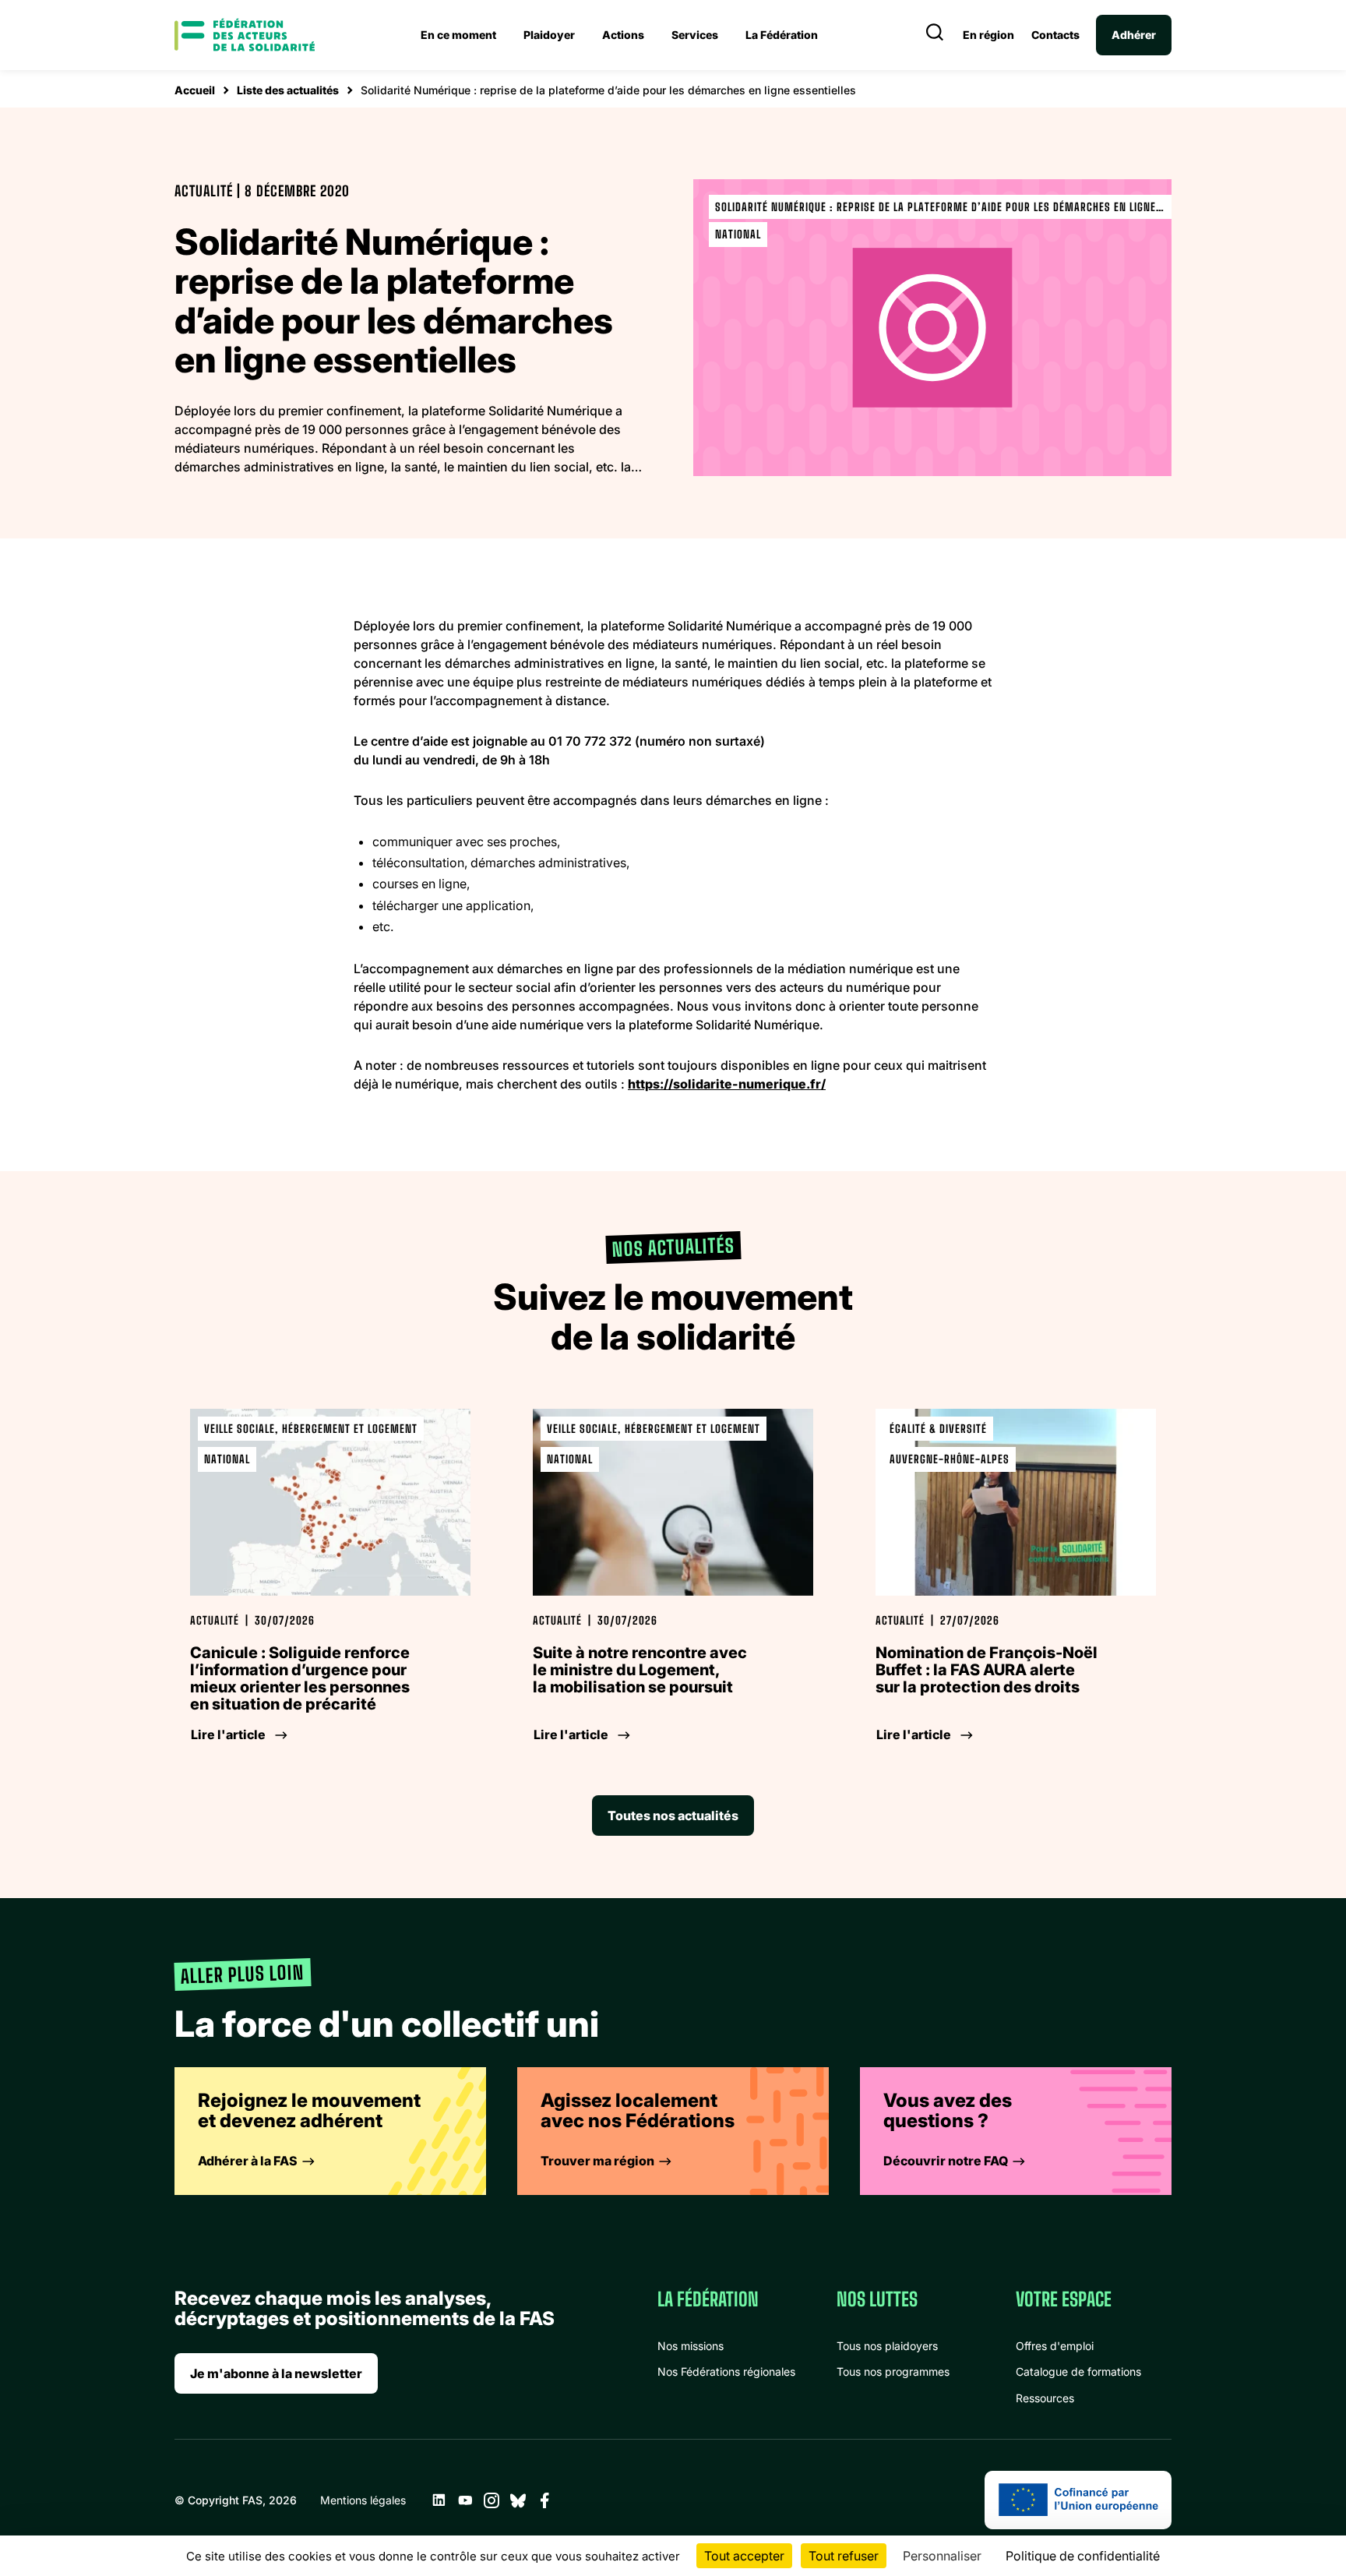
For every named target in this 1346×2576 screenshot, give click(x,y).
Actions (623, 35)
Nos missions (691, 2346)
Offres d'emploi (1055, 2346)
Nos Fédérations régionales (726, 2371)
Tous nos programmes (893, 2371)
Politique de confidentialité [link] (1083, 2556)
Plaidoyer (549, 35)
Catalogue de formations (1078, 2371)
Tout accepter (744, 2556)
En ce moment (458, 35)
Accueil (195, 90)
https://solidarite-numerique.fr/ (727, 1084)
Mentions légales (363, 2500)
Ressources (1045, 2398)
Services (695, 35)
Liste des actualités (288, 90)
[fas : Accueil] (245, 35)
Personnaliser (942, 2556)
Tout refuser (844, 2556)
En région (988, 35)
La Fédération (782, 35)
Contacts (1055, 35)
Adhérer (1134, 35)
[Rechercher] (935, 35)
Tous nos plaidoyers (887, 2346)
